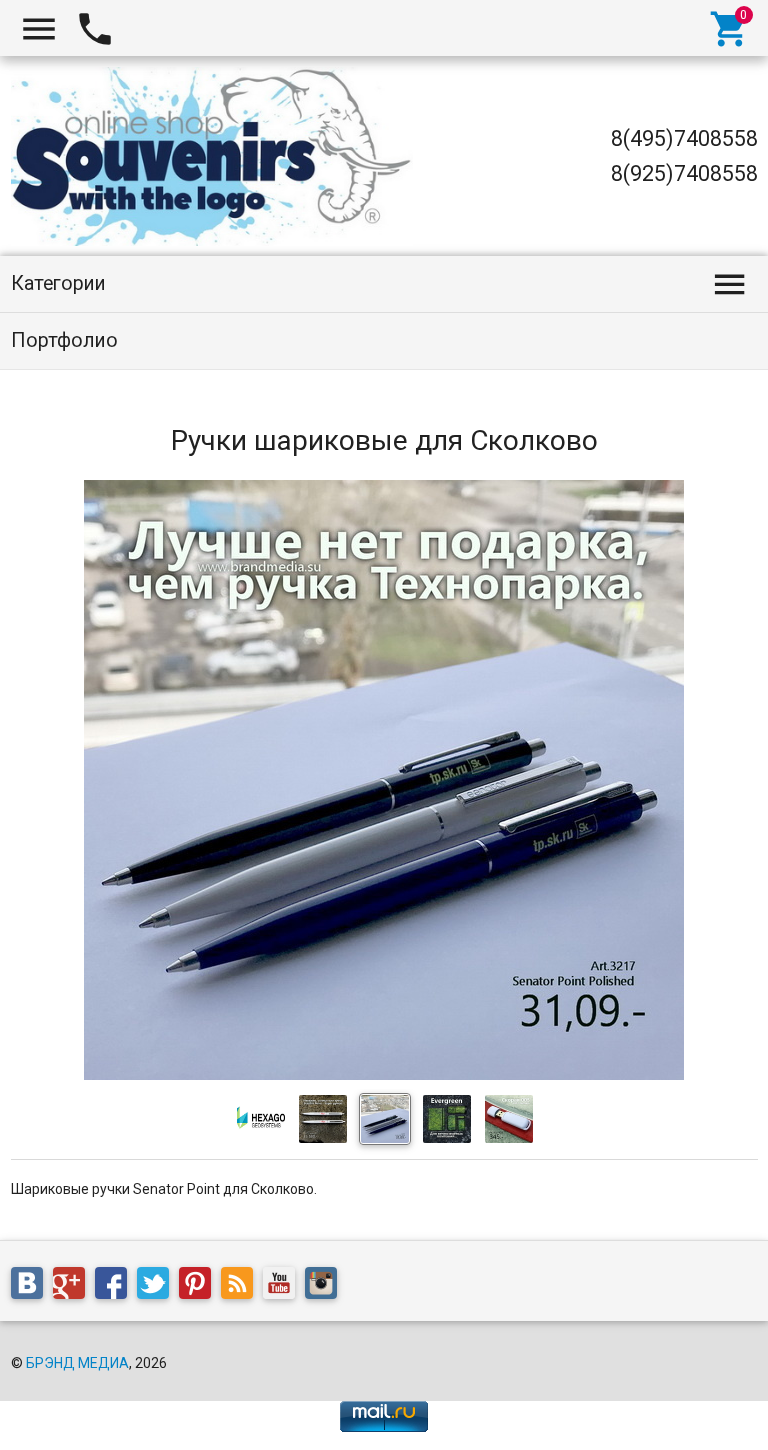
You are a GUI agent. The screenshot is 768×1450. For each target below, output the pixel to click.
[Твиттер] (158, 1286)
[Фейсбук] (116, 1286)
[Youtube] (284, 1286)
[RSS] (242, 1286)
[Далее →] (384, 1075)
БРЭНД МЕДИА (77, 1363)
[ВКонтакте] (32, 1286)
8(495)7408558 (684, 138)
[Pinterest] (200, 1286)
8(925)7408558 (684, 173)
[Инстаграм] (326, 1286)
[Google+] (74, 1286)
